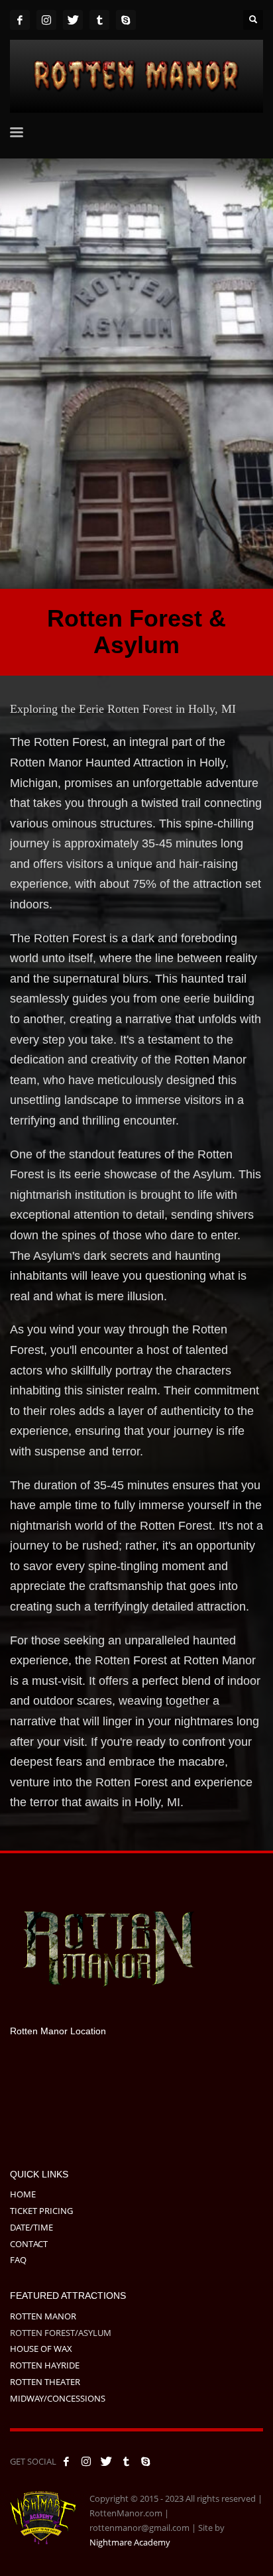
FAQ (18, 2260)
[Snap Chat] (126, 20)
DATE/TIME (31, 2227)
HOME (23, 2194)
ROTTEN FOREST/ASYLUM (61, 2333)
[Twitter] (73, 20)
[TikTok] (126, 2461)
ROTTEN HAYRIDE (45, 2365)
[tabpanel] (136, 374)
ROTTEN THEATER (45, 2382)
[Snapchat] (146, 2461)
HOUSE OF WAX (41, 2349)
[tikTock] (99, 20)
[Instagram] (46, 20)
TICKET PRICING (41, 2211)
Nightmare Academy (130, 2542)
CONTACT (29, 2244)
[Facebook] (20, 20)
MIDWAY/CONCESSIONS (58, 2398)
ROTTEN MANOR (43, 2316)
